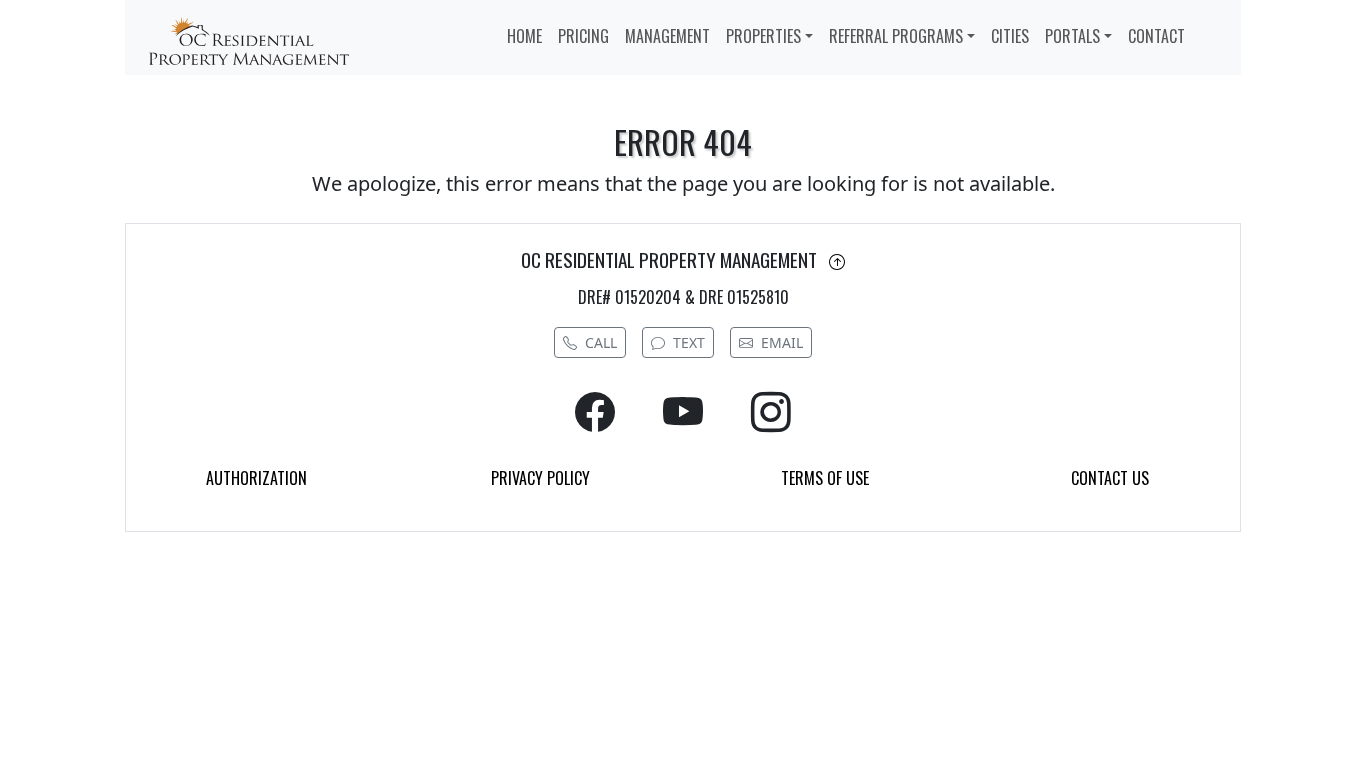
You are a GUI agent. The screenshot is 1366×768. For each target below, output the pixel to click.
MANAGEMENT (667, 36)
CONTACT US (1110, 478)
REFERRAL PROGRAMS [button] (896, 36)
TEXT (689, 342)
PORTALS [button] (1072, 36)
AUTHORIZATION (256, 478)
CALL (601, 342)
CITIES (1010, 36)
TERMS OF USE (825, 478)
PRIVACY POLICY (540, 478)
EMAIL (782, 342)
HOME (524, 36)
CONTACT (1156, 36)
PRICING (583, 36)
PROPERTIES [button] (763, 36)
